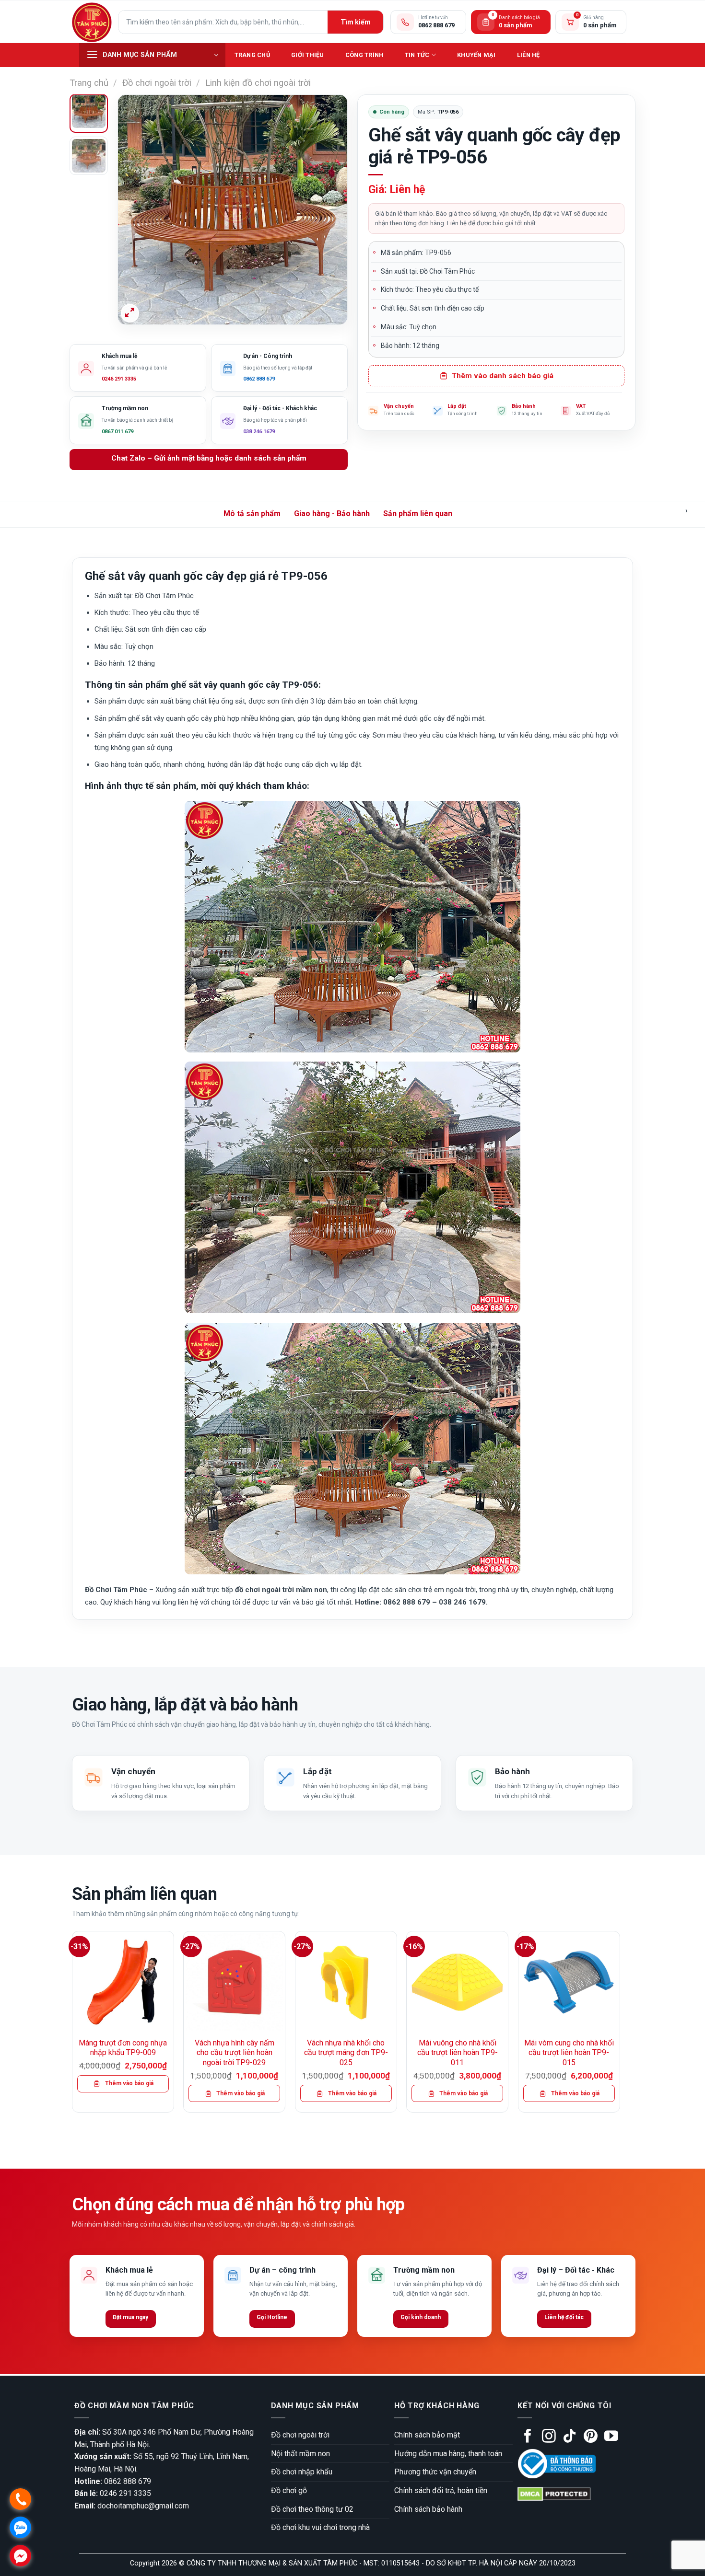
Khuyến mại (476, 55)
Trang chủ (252, 55)
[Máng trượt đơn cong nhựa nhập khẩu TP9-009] (123, 1982)
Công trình (364, 55)
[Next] (331, 210)
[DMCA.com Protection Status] (554, 2493)
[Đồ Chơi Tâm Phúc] (92, 22)
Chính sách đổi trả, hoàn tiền (441, 2490)
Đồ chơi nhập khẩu (302, 2472)
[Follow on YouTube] (611, 2437)
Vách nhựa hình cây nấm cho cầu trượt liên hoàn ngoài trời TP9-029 (235, 2053)
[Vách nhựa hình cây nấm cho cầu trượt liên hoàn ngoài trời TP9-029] (234, 1982)
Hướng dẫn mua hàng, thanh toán (448, 2454)
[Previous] (134, 210)
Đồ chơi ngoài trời (157, 83)
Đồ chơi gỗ (289, 2490)
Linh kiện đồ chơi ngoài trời (258, 83)
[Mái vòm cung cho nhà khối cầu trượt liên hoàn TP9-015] (569, 1982)
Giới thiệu (308, 55)
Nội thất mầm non (300, 2454)
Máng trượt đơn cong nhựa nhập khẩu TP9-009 (123, 2048)
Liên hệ (529, 55)
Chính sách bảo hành (428, 2509)
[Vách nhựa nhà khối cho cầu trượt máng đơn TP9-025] (346, 1982)
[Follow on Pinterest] (591, 2437)
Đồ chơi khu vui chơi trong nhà (320, 2527)
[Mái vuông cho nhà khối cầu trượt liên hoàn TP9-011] (457, 1982)
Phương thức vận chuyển (435, 2472)
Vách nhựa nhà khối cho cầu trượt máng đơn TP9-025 (346, 2053)
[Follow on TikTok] (570, 2437)
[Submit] (355, 22)
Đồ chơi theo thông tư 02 (312, 2509)
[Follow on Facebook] (528, 2437)
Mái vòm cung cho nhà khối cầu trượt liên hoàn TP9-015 (569, 2053)
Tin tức (417, 55)
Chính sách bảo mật (427, 2435)
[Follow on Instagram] (549, 2437)
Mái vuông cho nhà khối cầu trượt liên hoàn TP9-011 (458, 2053)
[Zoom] (130, 313)
